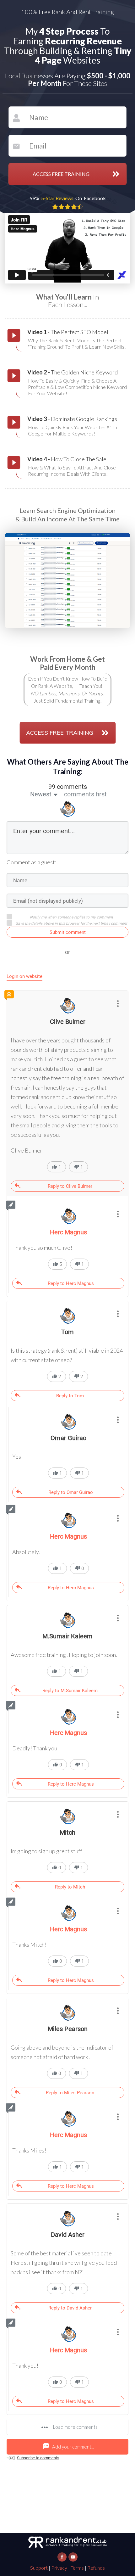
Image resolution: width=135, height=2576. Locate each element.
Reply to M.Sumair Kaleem (70, 1691)
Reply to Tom (70, 1396)
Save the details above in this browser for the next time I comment (71, 923)
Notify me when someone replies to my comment (71, 917)
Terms (77, 2568)
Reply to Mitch (70, 1887)
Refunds (96, 2568)
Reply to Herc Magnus (71, 1283)
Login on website (24, 976)
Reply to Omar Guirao (71, 1492)
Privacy (59, 2568)
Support (39, 2568)
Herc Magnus (68, 1536)
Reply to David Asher (70, 2308)
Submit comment (68, 932)
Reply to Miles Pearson (70, 2093)
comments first (85, 794)
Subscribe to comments (38, 2458)
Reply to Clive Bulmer (70, 1186)
